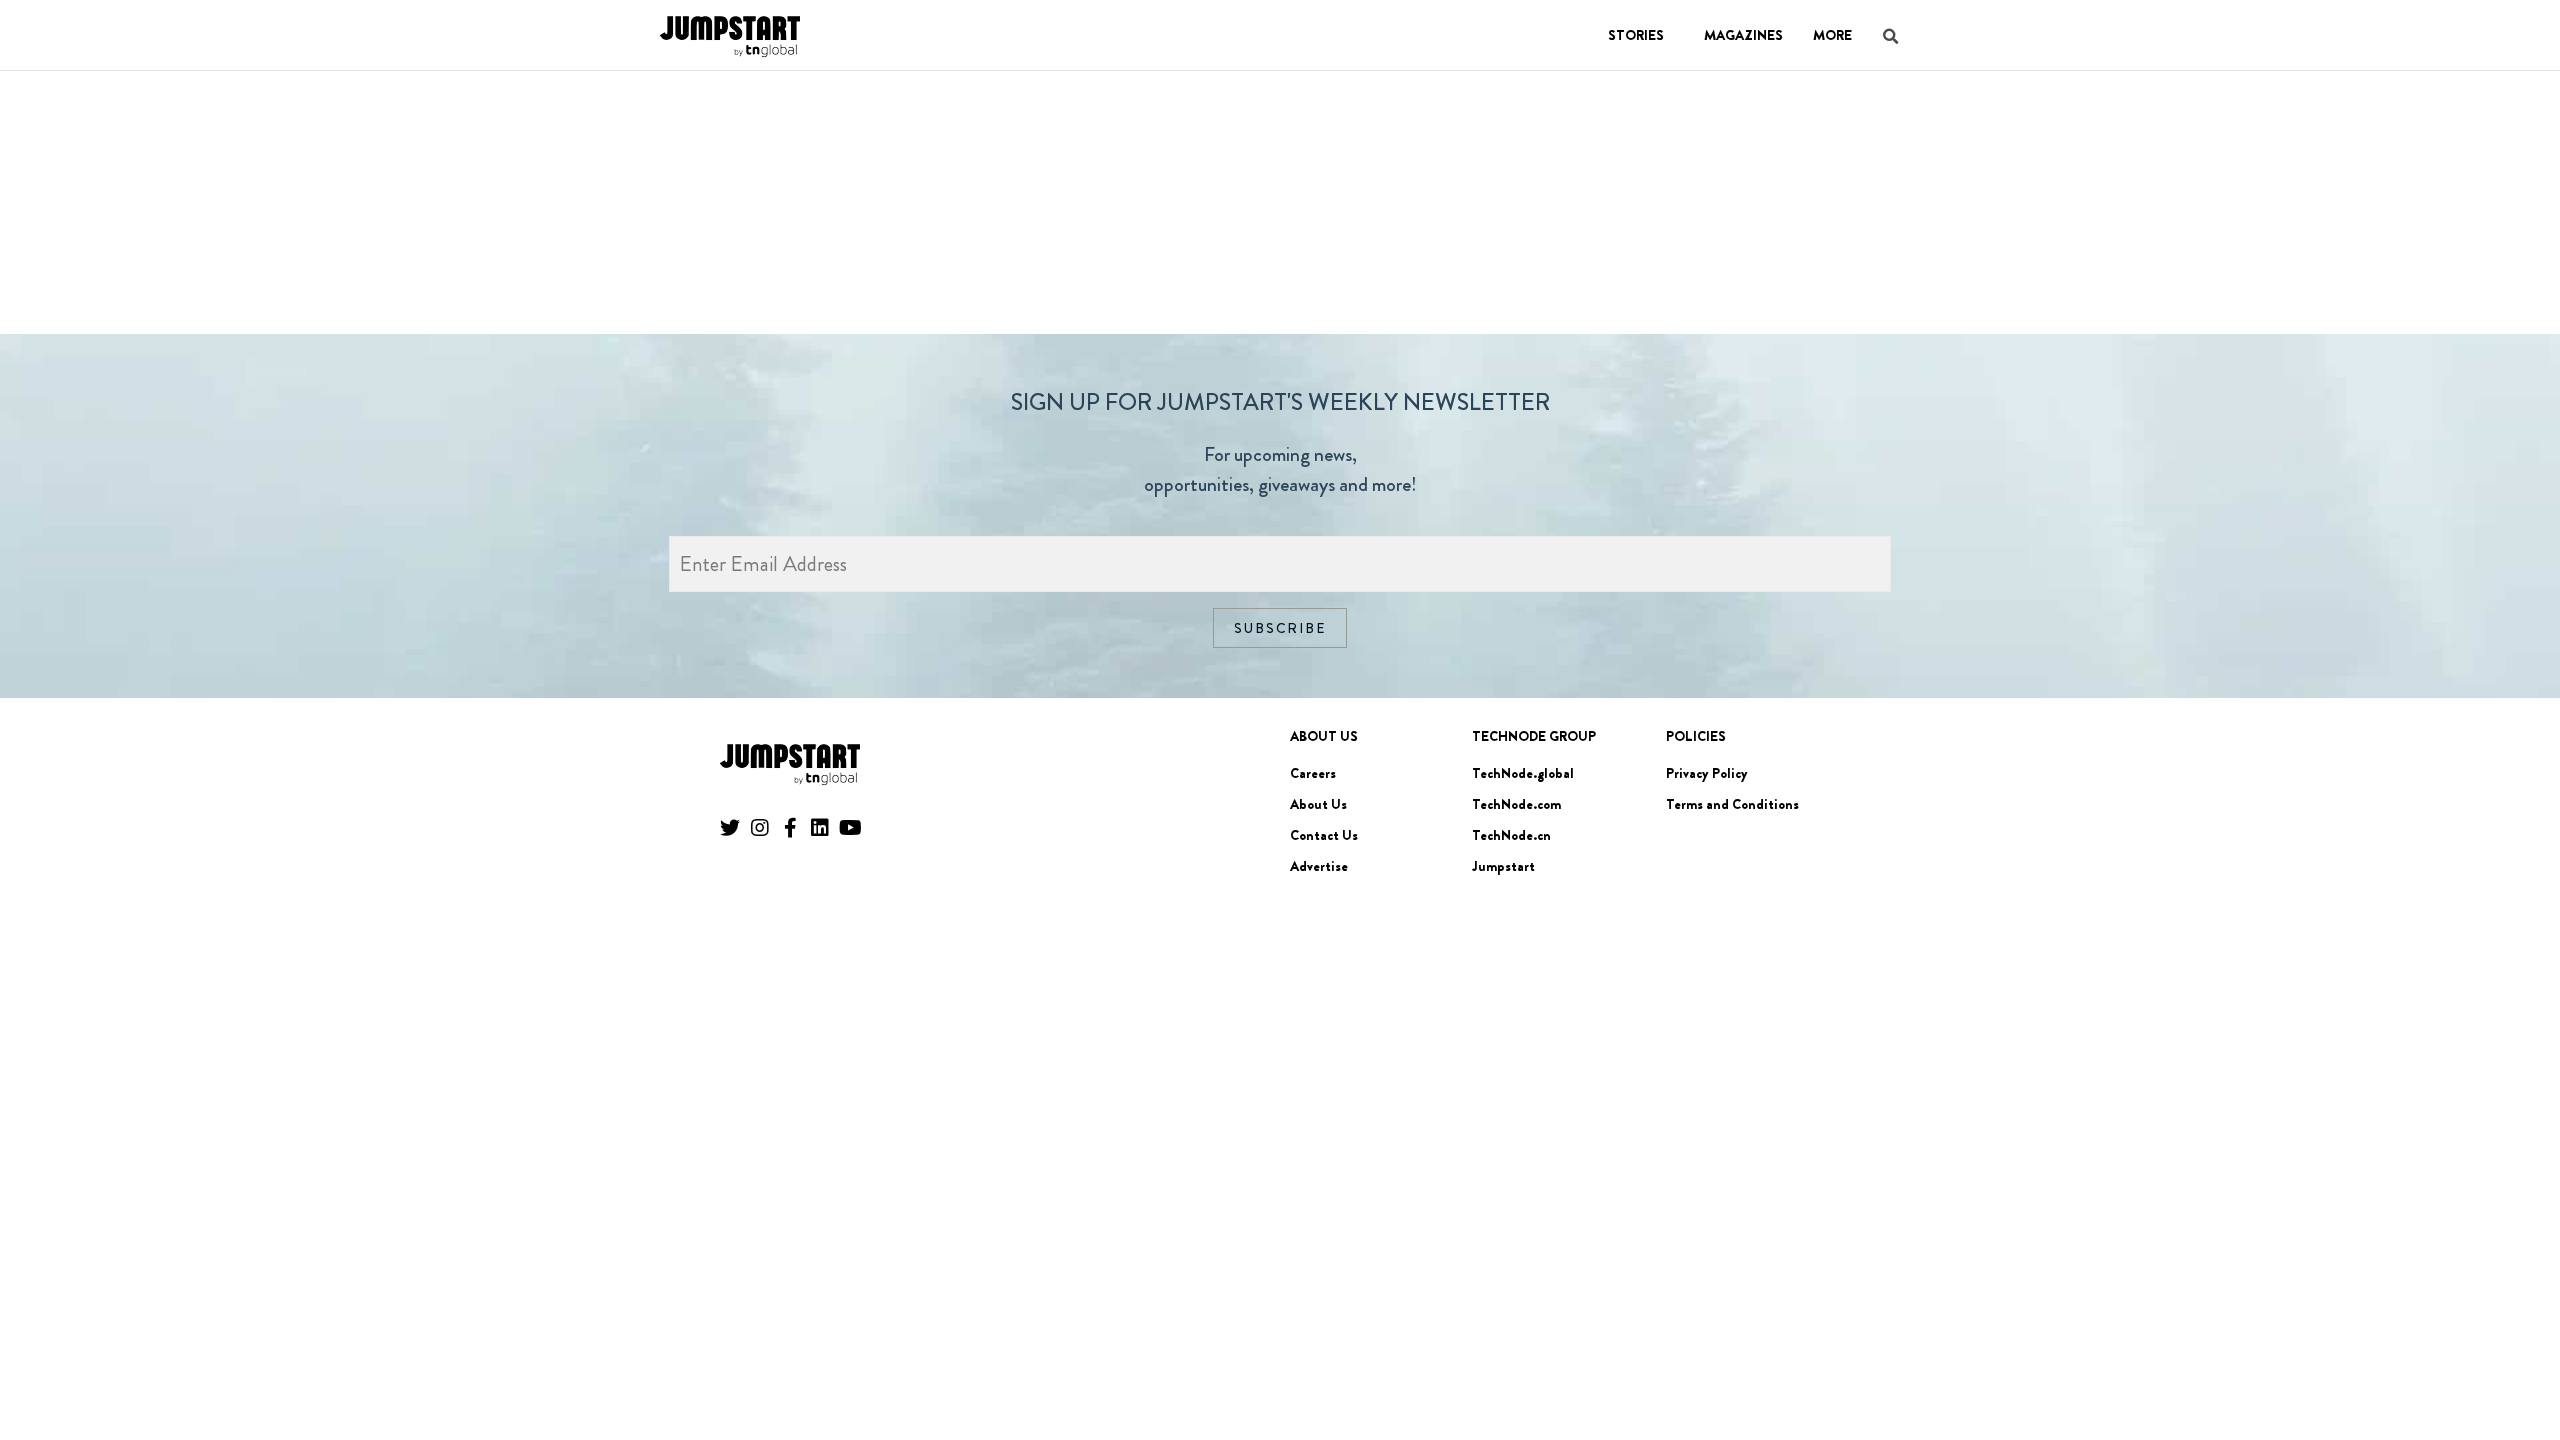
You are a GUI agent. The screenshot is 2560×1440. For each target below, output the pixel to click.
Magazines (1743, 35)
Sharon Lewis (863, 111)
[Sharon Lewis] (730, 71)
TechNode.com (1516, 804)
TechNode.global (1523, 773)
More (1832, 35)
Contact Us (1324, 835)
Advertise (1319, 866)
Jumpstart (1503, 866)
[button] (2516, 1369)
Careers (1313, 773)
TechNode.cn (1511, 835)
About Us (1318, 804)
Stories (1636, 35)
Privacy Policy (1707, 773)
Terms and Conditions (1732, 804)
